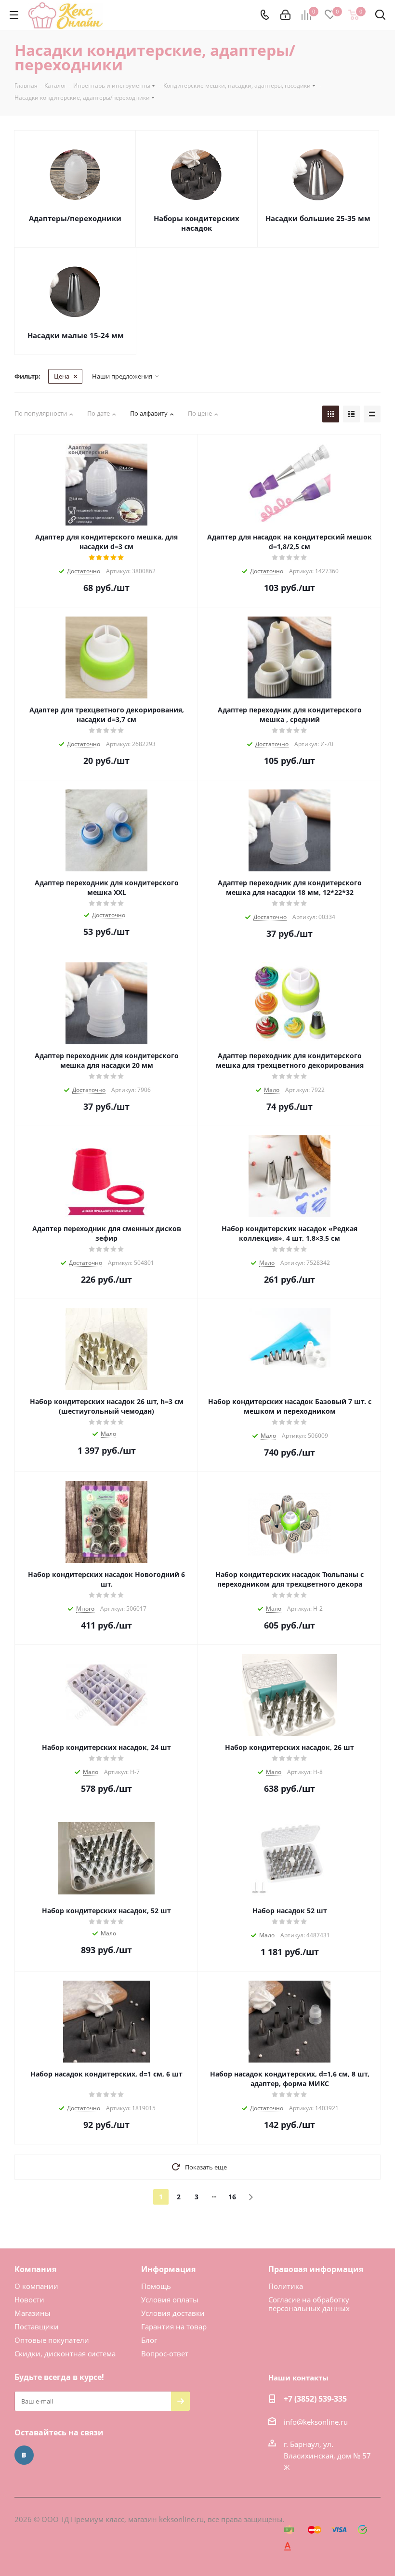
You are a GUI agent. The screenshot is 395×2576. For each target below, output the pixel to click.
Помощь (156, 2286)
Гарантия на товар (174, 2326)
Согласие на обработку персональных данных (309, 2304)
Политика (286, 2286)
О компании (36, 2286)
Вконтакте (24, 2455)
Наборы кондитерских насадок (197, 223)
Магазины (33, 2313)
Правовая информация (316, 2269)
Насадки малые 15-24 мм (76, 335)
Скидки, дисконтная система (65, 2353)
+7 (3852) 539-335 (315, 2399)
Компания (35, 2269)
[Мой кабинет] (285, 15)
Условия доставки (173, 2313)
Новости (29, 2300)
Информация (168, 2269)
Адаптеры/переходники (75, 218)
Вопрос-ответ (165, 2353)
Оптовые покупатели (52, 2340)
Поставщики (37, 2326)
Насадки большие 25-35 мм (318, 218)
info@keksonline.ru (316, 2422)
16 (232, 2197)
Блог (149, 2340)
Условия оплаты (170, 2300)
